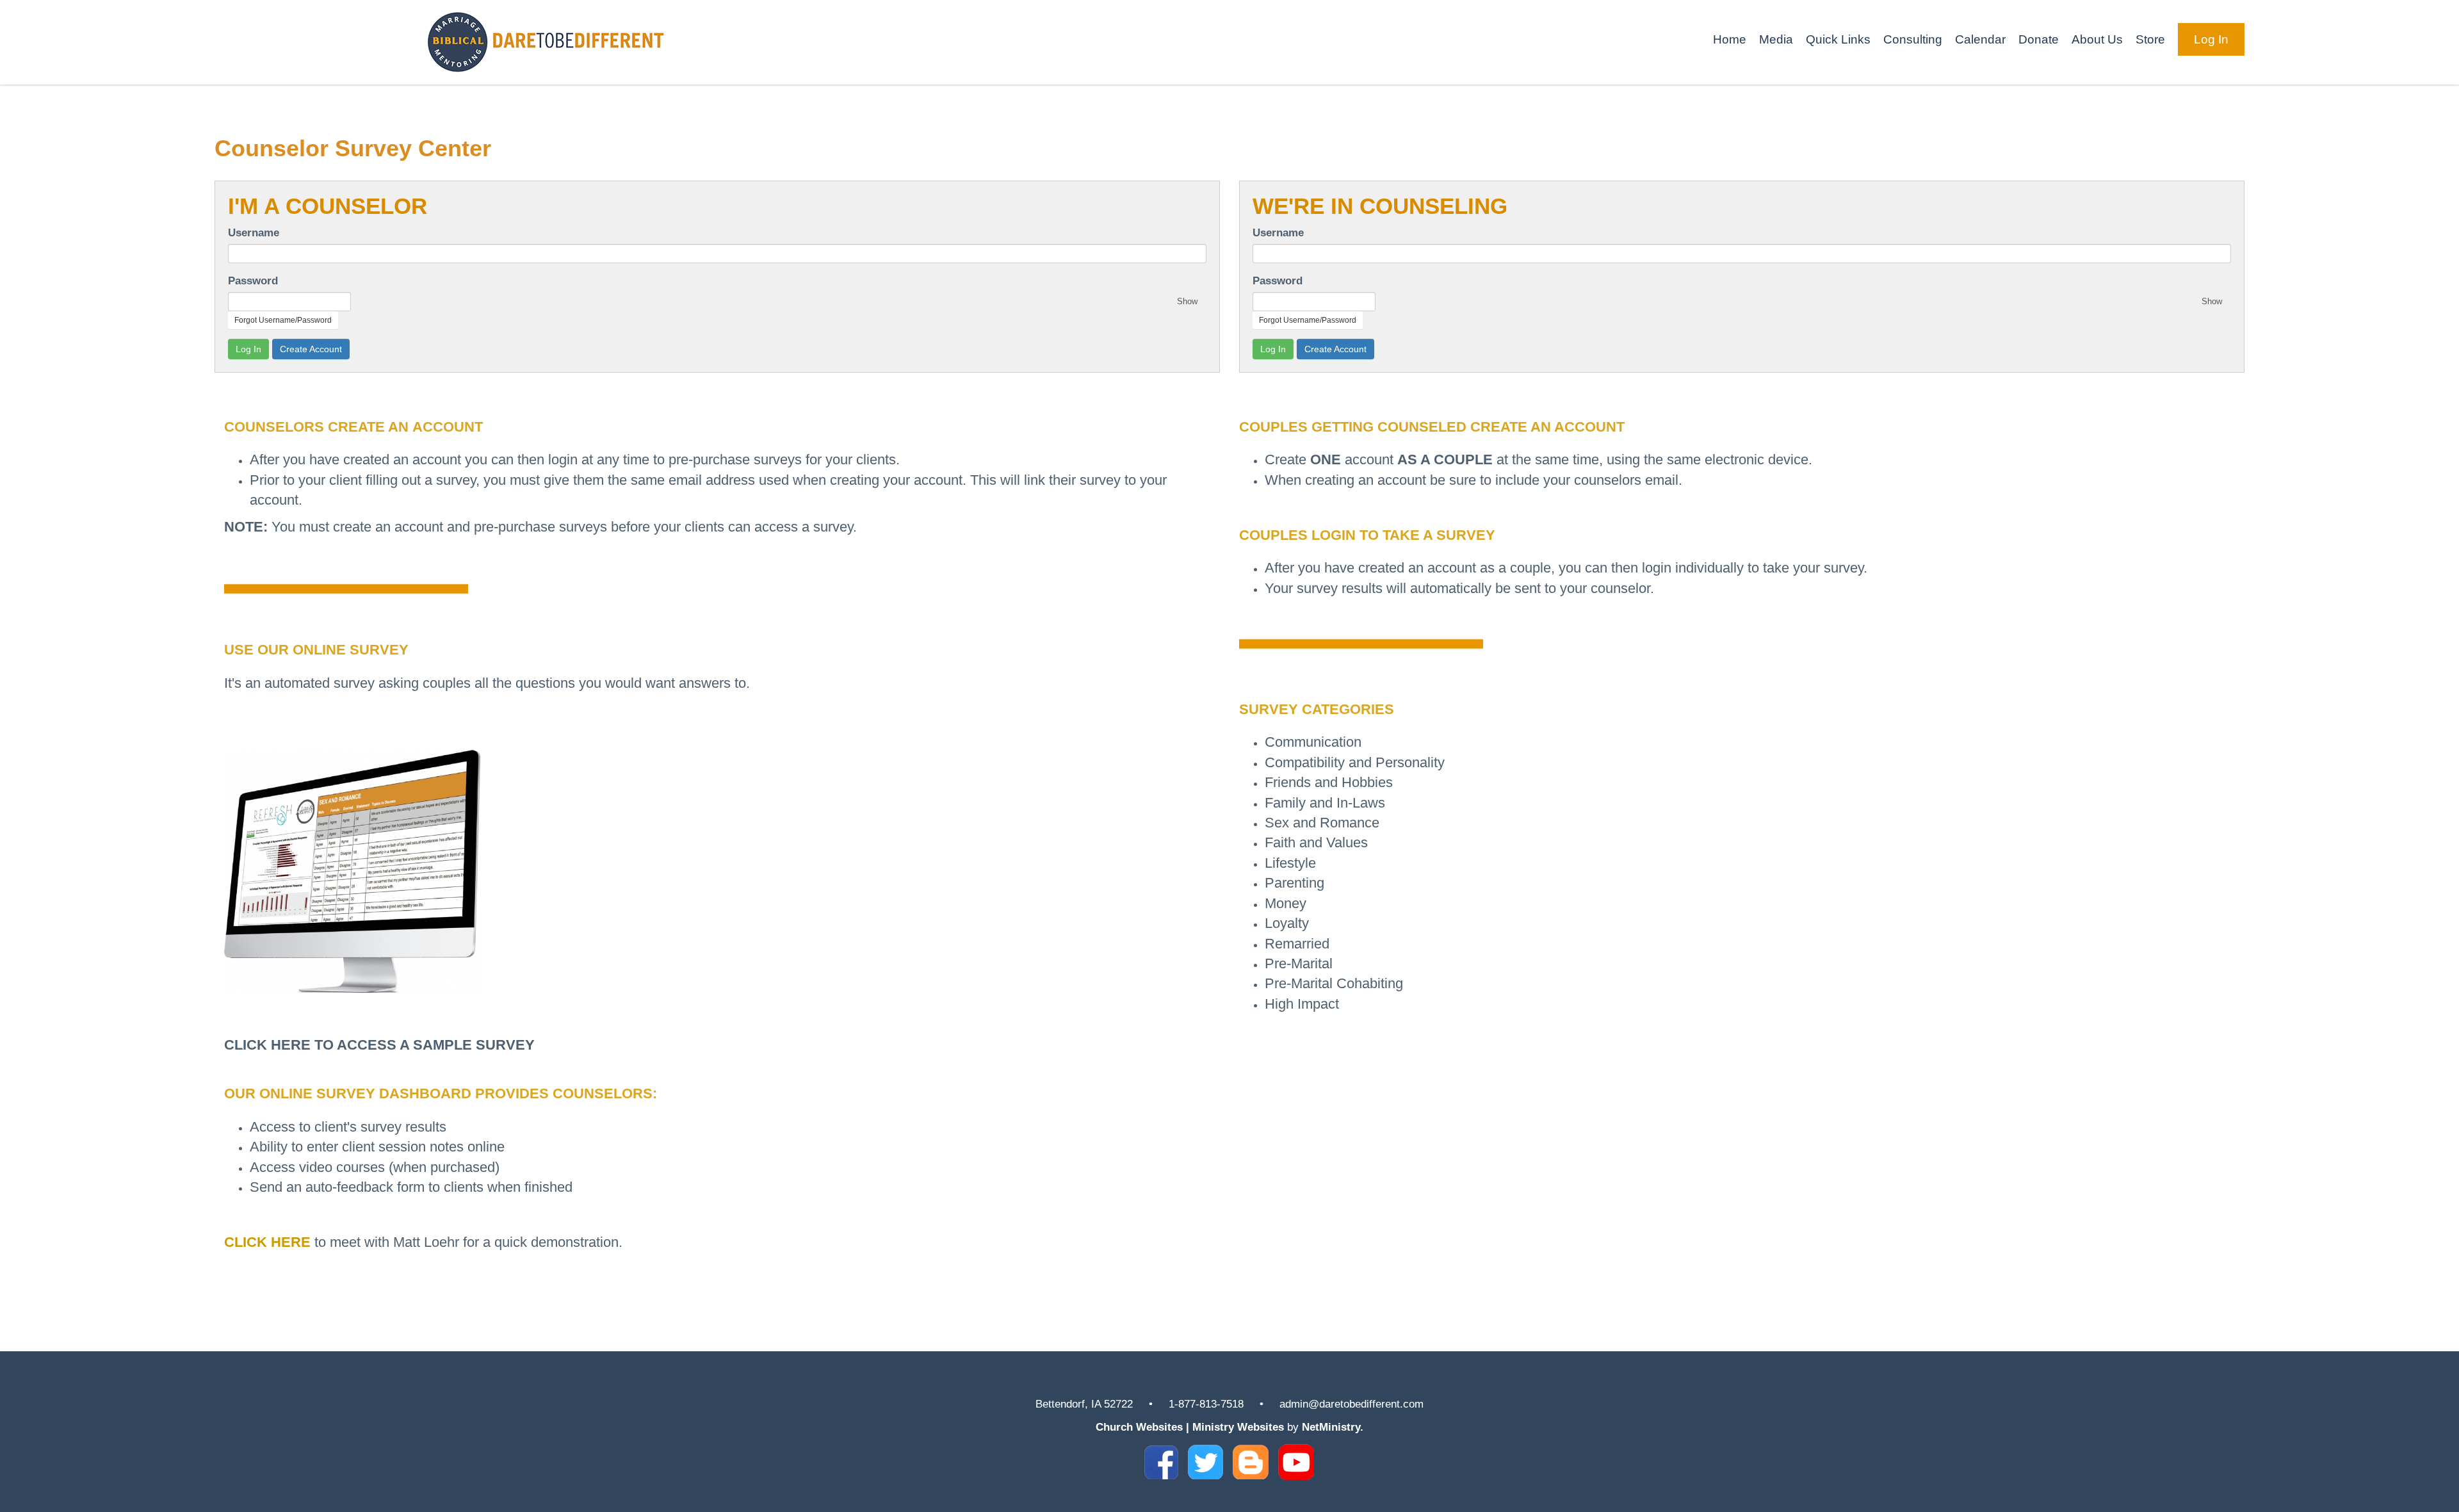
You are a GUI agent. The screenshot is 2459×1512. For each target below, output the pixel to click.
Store (2150, 39)
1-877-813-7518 (1206, 1404)
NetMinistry (1331, 1427)
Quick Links (1838, 39)
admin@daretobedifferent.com (1351, 1404)
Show (1187, 301)
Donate (2039, 39)
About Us (2097, 39)
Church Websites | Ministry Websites (1191, 1427)
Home (1730, 39)
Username (254, 232)
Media (1776, 39)
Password (253, 280)
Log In (2211, 39)
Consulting (1913, 39)
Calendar (1980, 39)
